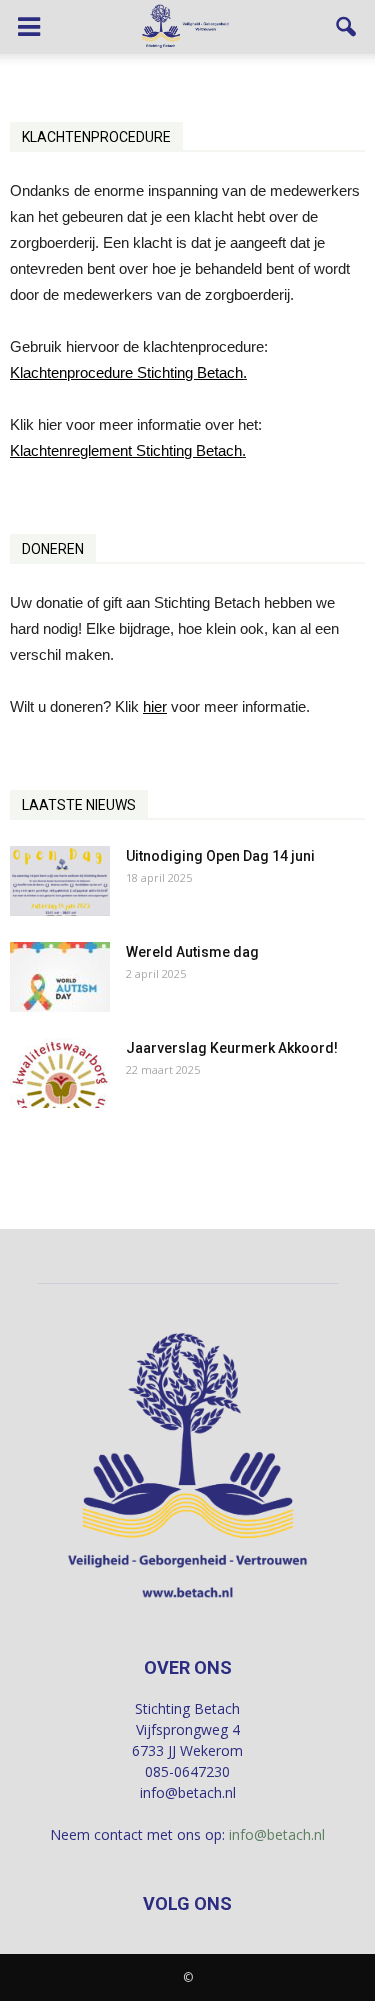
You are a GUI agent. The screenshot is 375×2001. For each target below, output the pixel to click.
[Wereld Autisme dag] (60, 977)
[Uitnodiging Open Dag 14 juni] (60, 881)
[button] (347, 27)
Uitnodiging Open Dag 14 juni (220, 856)
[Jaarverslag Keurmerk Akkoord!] (60, 1073)
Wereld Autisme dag (192, 952)
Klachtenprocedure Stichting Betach (126, 372)
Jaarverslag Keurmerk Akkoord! (232, 1048)
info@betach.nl (277, 1834)
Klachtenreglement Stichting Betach (126, 450)
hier (155, 706)
